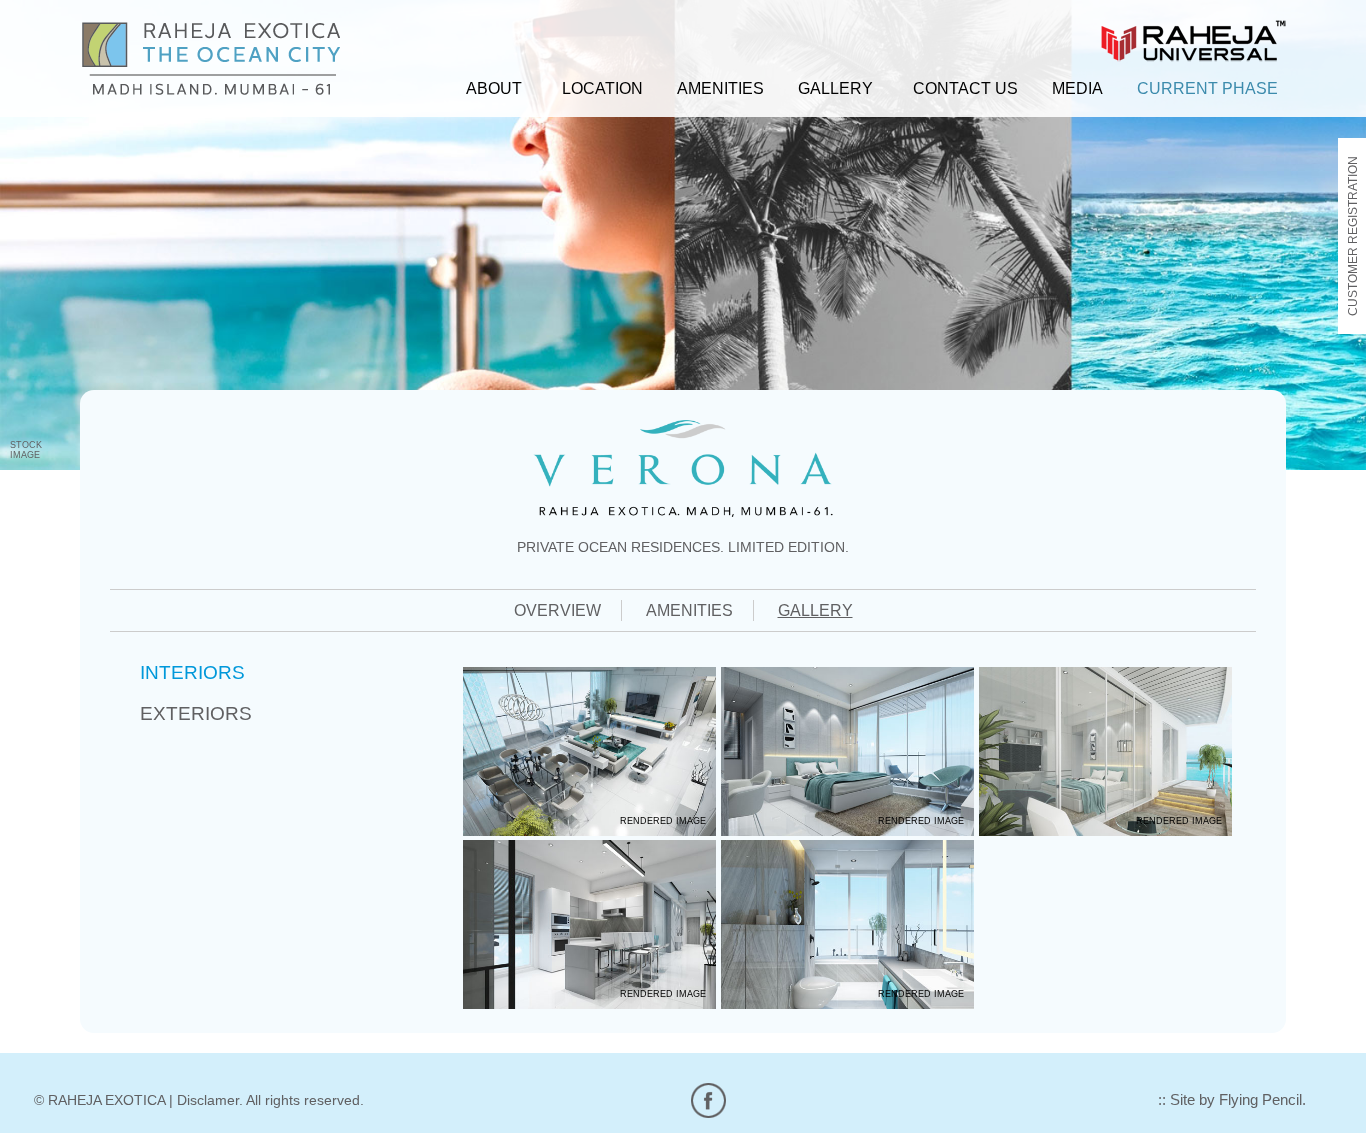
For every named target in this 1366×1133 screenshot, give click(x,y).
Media (1077, 88)
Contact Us (965, 88)
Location (602, 88)
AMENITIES (689, 610)
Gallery (835, 88)
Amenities (720, 88)
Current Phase (1207, 88)
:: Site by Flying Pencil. (1232, 1100)
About (494, 88)
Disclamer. (210, 1100)
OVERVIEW (557, 610)
